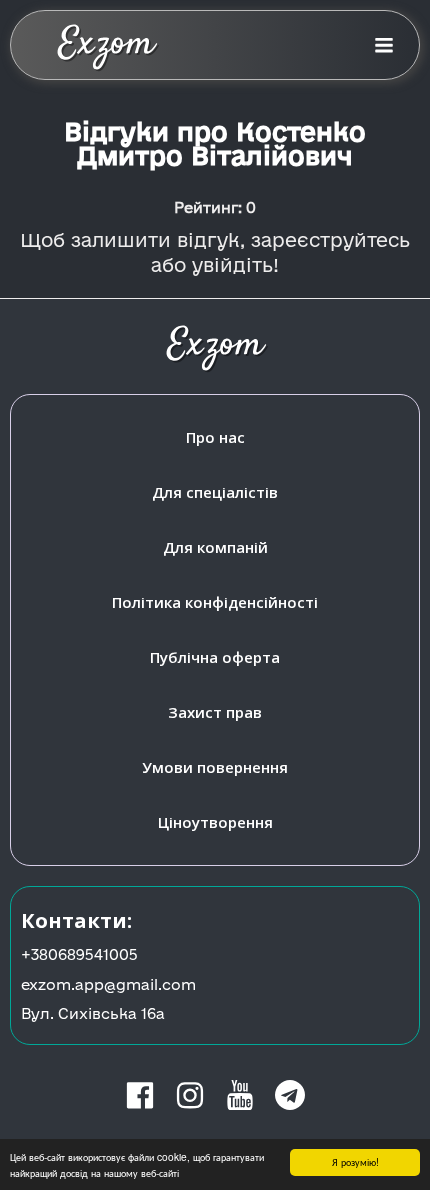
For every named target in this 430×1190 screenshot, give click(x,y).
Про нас (215, 437)
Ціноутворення (215, 822)
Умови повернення (215, 767)
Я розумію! (355, 1161)
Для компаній (215, 547)
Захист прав (215, 712)
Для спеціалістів (215, 492)
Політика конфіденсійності (215, 602)
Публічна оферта (215, 657)
